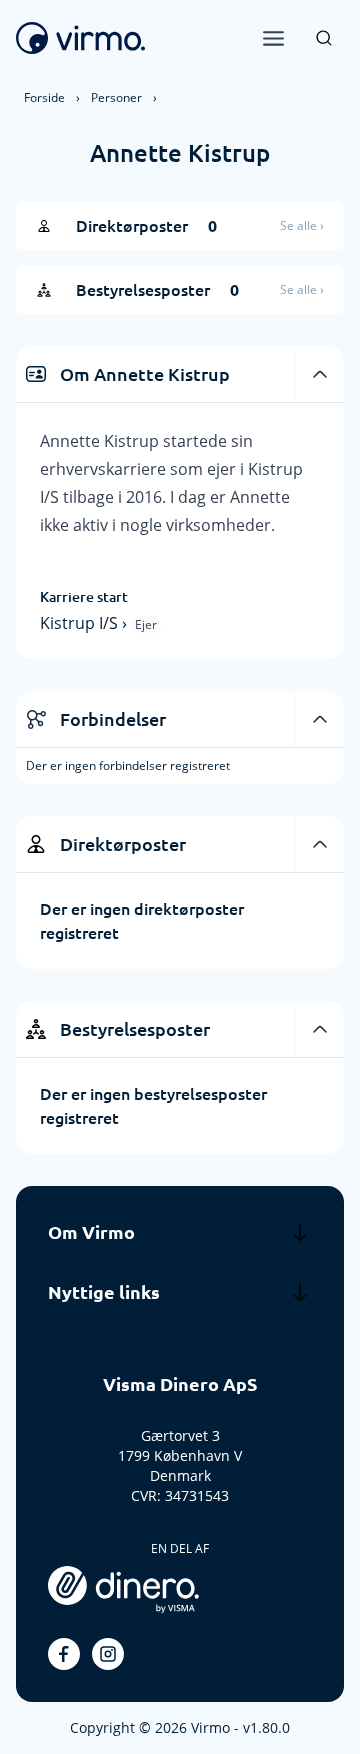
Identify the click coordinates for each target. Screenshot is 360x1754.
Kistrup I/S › (85, 623)
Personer (116, 97)
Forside (44, 97)
